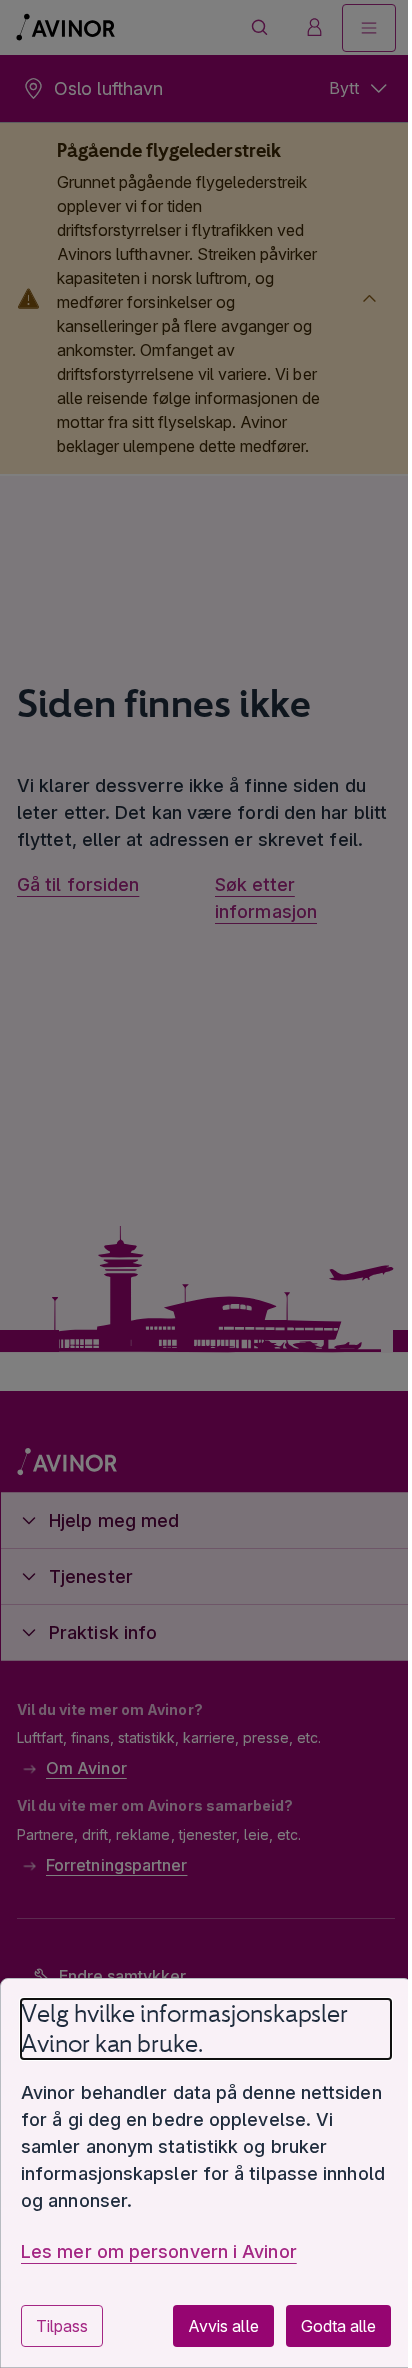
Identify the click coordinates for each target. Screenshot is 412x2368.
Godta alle (323, 2326)
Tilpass (62, 2326)
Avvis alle (208, 2326)
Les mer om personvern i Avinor (159, 2251)
